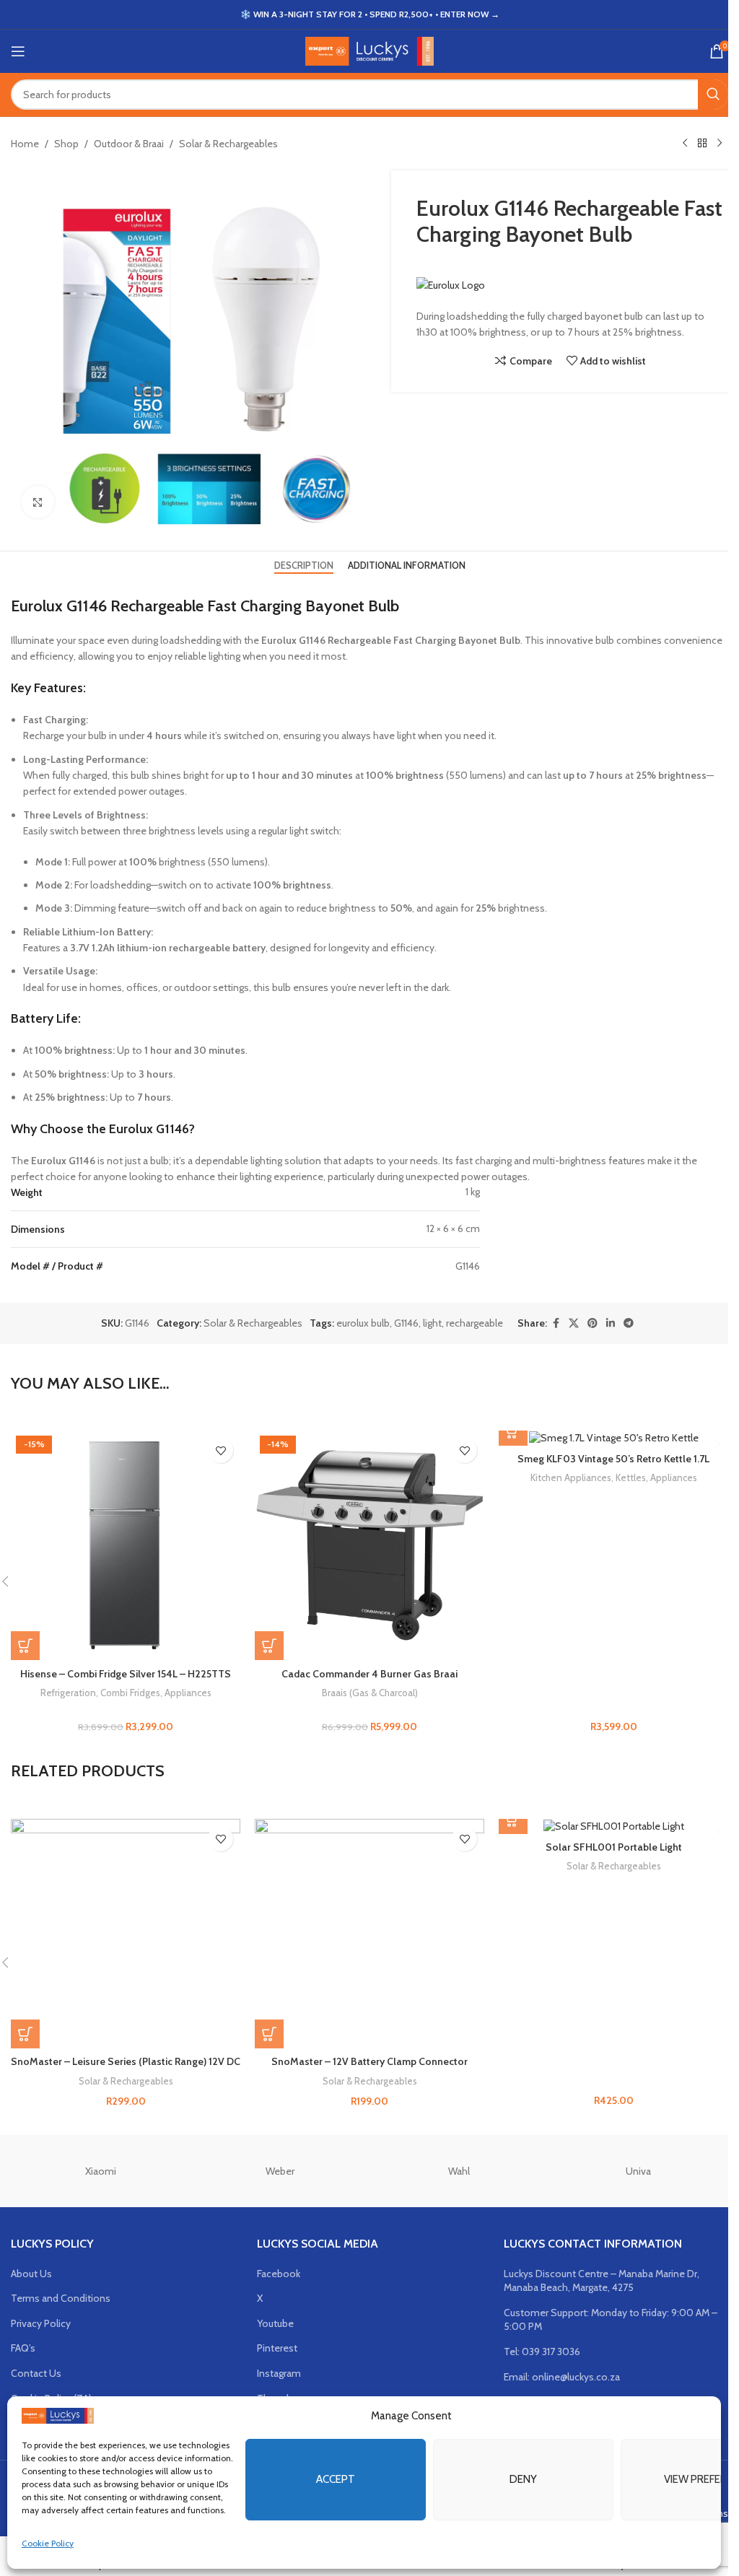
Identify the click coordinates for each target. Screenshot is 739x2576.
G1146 (406, 1323)
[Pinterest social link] (592, 1323)
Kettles (631, 1477)
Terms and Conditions (61, 2298)
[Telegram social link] (629, 1323)
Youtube (275, 2323)
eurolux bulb (363, 1323)
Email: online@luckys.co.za (562, 2377)
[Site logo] (370, 50)
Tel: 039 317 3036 (542, 2352)
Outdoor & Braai (129, 144)
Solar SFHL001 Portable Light (614, 1847)
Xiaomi (101, 2171)
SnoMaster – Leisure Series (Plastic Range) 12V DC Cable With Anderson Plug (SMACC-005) (126, 2069)
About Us (31, 2274)
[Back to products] (702, 144)
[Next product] (720, 144)
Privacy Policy (41, 2323)
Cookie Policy (48, 2543)
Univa (638, 2171)
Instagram (279, 2373)
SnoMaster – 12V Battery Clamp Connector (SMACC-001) (369, 2069)
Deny (523, 2479)
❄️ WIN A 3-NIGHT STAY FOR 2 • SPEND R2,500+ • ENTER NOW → (370, 14)
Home (25, 144)
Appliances (188, 1693)
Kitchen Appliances (571, 1477)
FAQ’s (23, 2348)
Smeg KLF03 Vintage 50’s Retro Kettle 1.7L (613, 1459)
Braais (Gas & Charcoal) (370, 1693)
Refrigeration (68, 1693)
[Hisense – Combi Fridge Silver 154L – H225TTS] (126, 1545)
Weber (280, 2171)
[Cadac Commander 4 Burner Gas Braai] (369, 1545)
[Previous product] (685, 144)
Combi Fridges (130, 1693)
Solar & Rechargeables (228, 144)
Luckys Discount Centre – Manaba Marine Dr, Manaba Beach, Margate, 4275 (602, 2281)
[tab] (304, 566)
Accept (336, 2479)
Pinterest (277, 2348)
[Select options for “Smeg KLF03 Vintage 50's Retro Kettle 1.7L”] (513, 1431)
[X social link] (574, 1323)
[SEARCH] (713, 95)
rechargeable (475, 1323)
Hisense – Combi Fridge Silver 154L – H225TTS (126, 1674)
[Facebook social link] (556, 1323)
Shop (66, 144)
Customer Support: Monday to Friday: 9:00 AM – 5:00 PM (611, 2320)
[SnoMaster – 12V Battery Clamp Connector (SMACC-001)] (369, 1934)
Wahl (459, 2171)
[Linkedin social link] (611, 1323)
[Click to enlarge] (38, 502)
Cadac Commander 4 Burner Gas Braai (369, 1674)
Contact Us (36, 2373)
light (432, 1323)
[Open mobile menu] (18, 51)
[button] (25, 1646)
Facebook (279, 2274)
